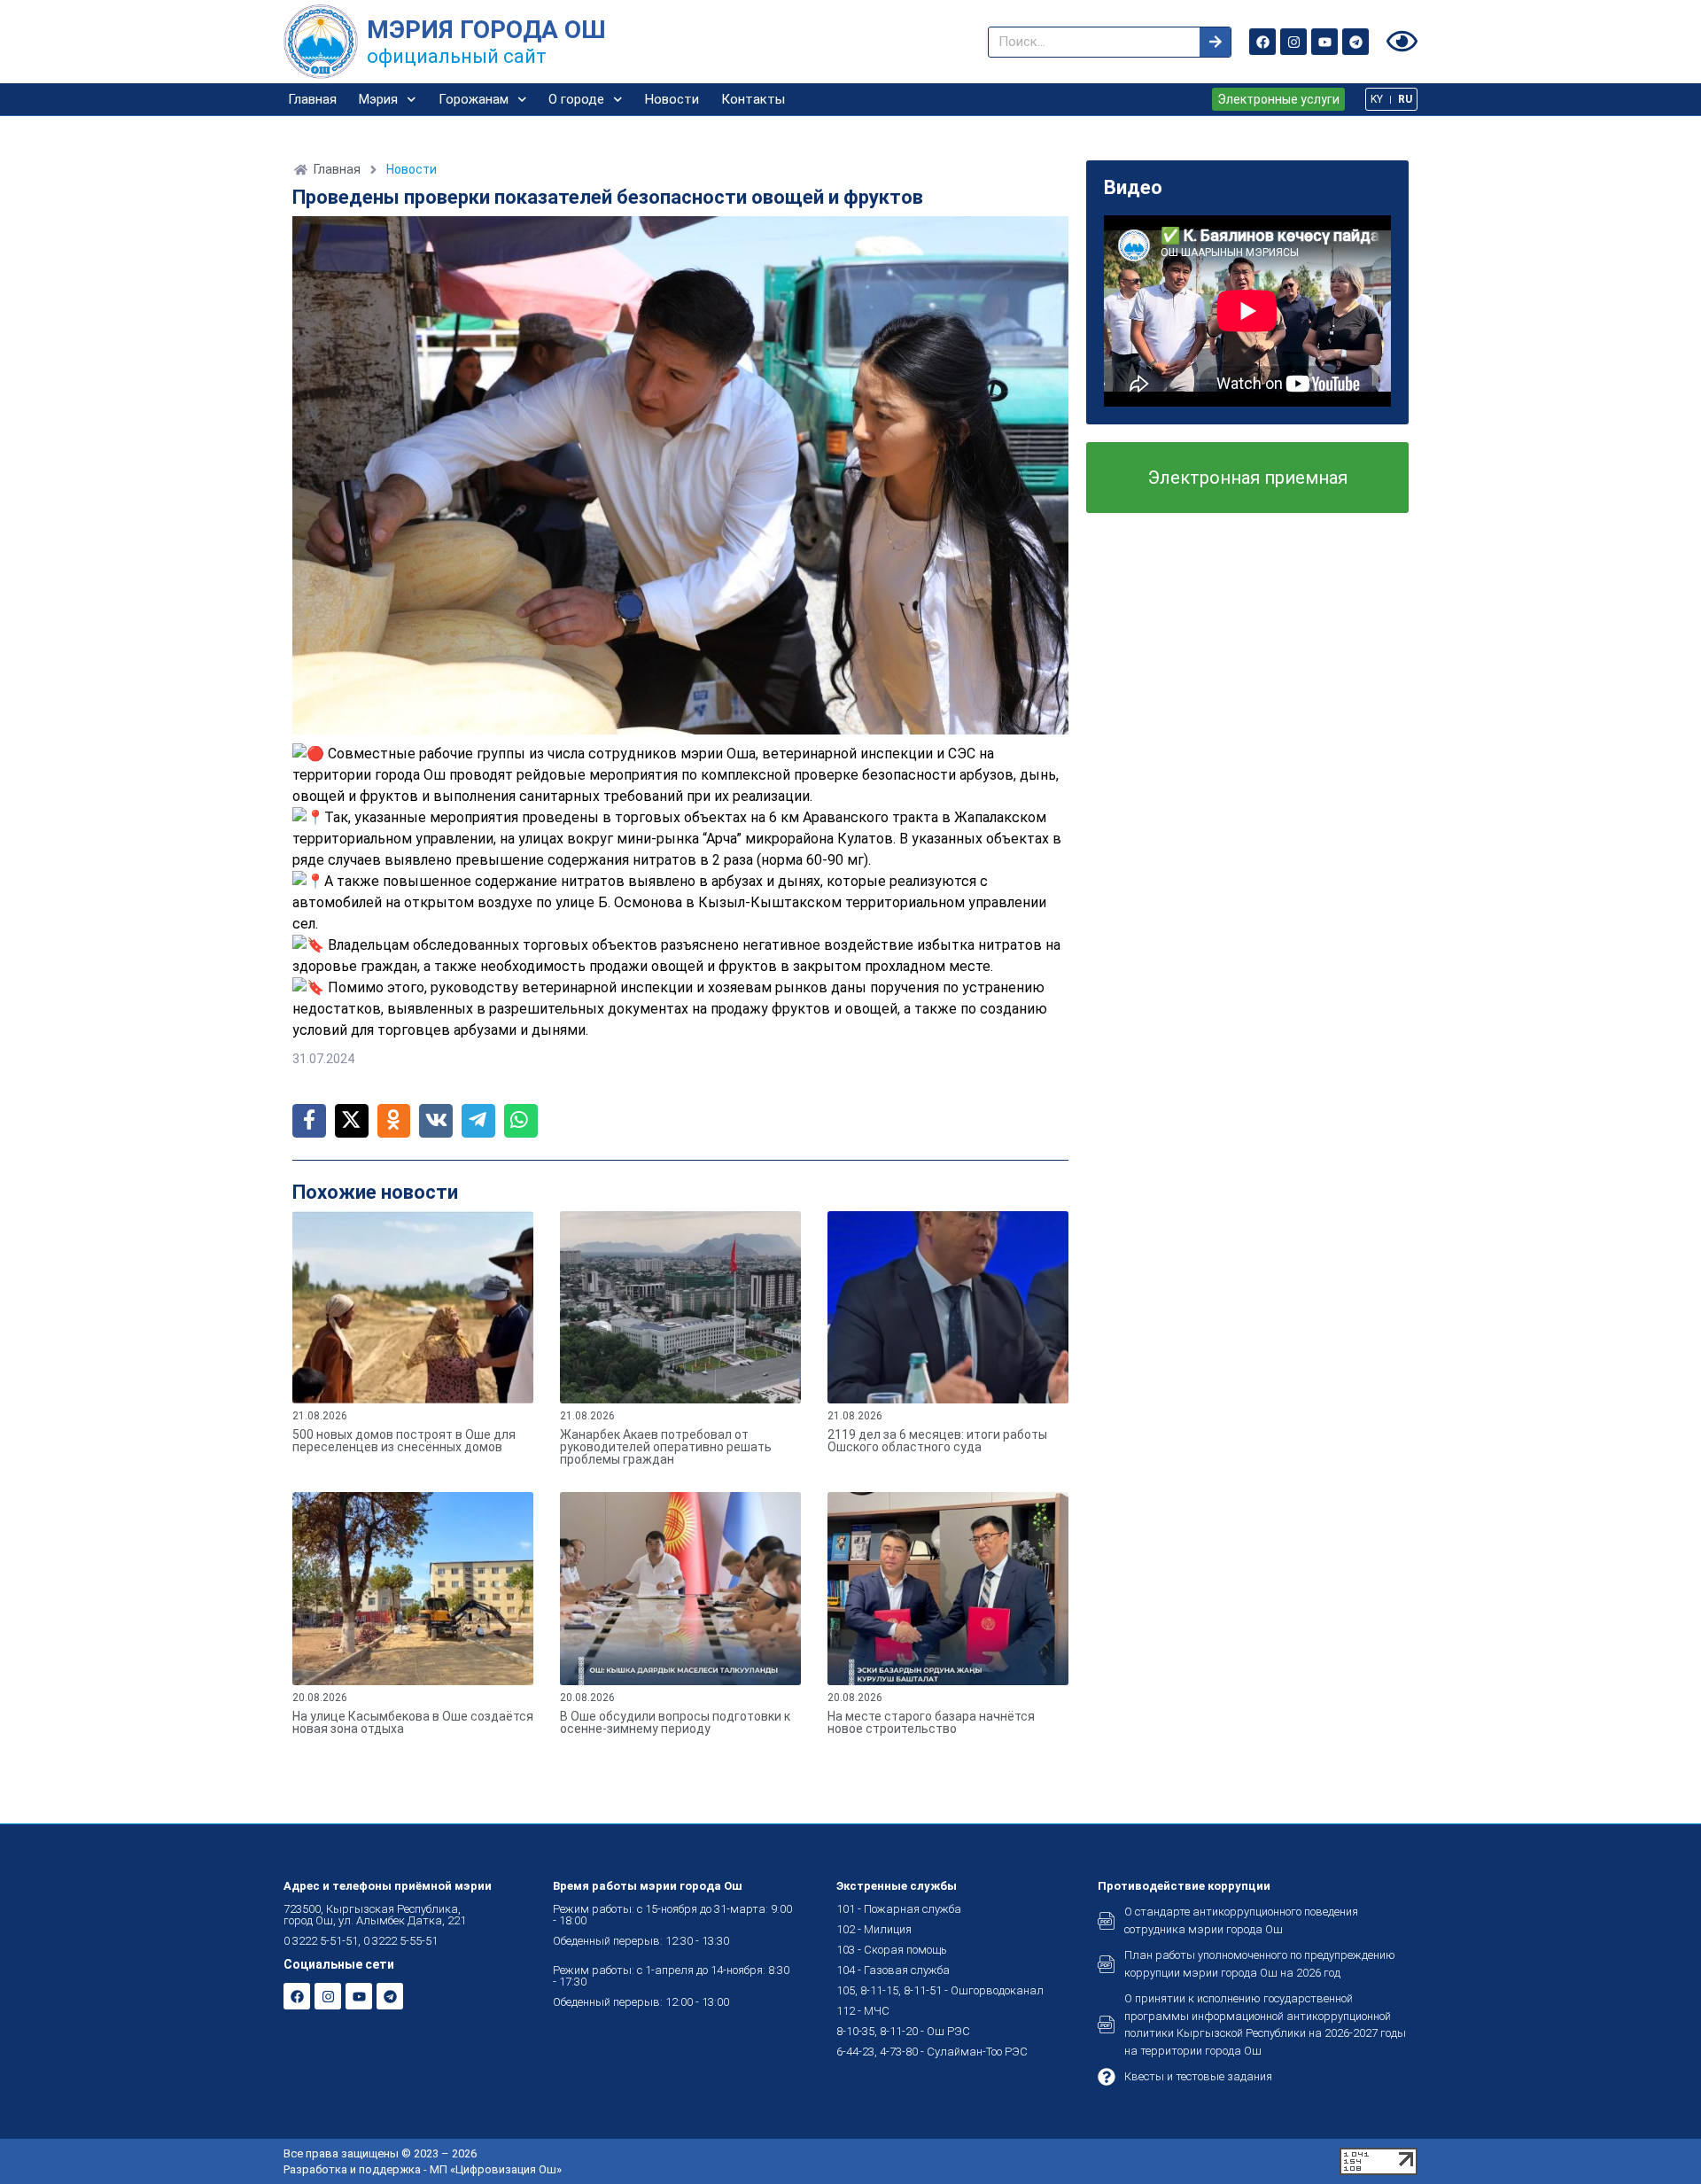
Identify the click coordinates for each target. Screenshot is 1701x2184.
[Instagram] (1293, 42)
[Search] (1215, 42)
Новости (672, 99)
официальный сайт (457, 56)
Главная (312, 99)
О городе (576, 99)
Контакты (753, 99)
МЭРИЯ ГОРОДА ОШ (486, 30)
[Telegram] (1355, 42)
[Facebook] (1262, 42)
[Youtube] (1324, 42)
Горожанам (474, 99)
